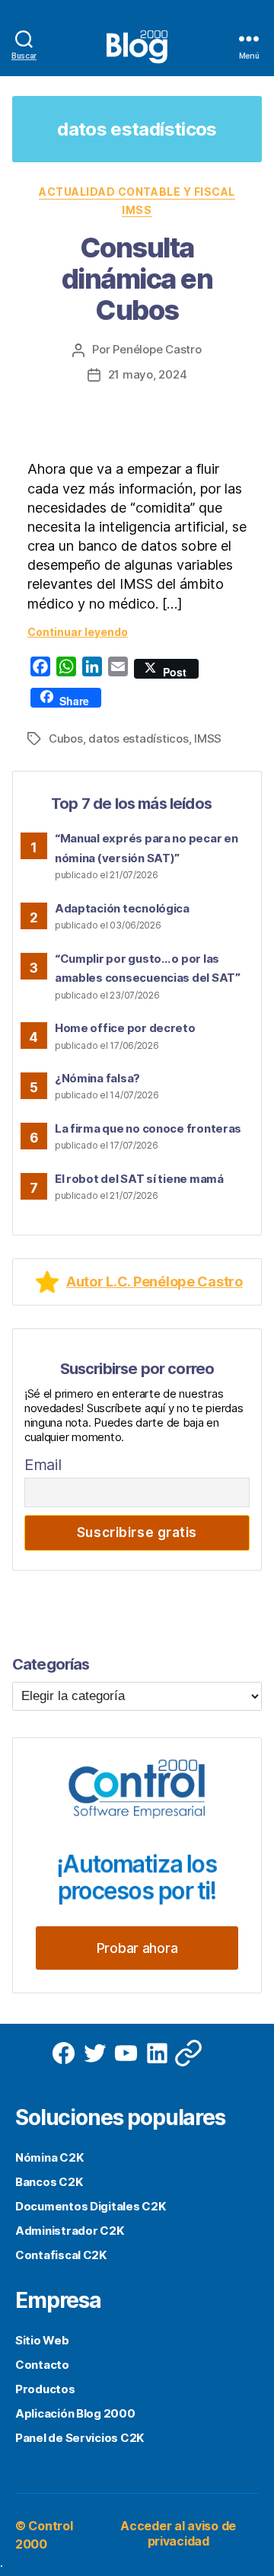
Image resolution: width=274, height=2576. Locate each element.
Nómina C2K (49, 2157)
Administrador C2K (69, 2231)
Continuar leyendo (78, 632)
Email (43, 1465)
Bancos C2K (49, 2182)
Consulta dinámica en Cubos (137, 279)
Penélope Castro (157, 349)
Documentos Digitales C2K (91, 2206)
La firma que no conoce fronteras (148, 1128)
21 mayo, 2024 (148, 374)
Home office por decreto (125, 1028)
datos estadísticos (138, 738)
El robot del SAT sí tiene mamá (139, 1179)
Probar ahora (137, 1948)
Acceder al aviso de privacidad (178, 2533)
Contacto (42, 2365)
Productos (45, 2389)
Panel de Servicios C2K (80, 2438)
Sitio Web (42, 2340)
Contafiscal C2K (61, 2255)
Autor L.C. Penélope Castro (155, 1282)
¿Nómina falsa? (97, 1078)
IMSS (137, 210)
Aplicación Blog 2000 (75, 2413)
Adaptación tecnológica (122, 908)
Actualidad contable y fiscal (137, 192)
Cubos (66, 738)
